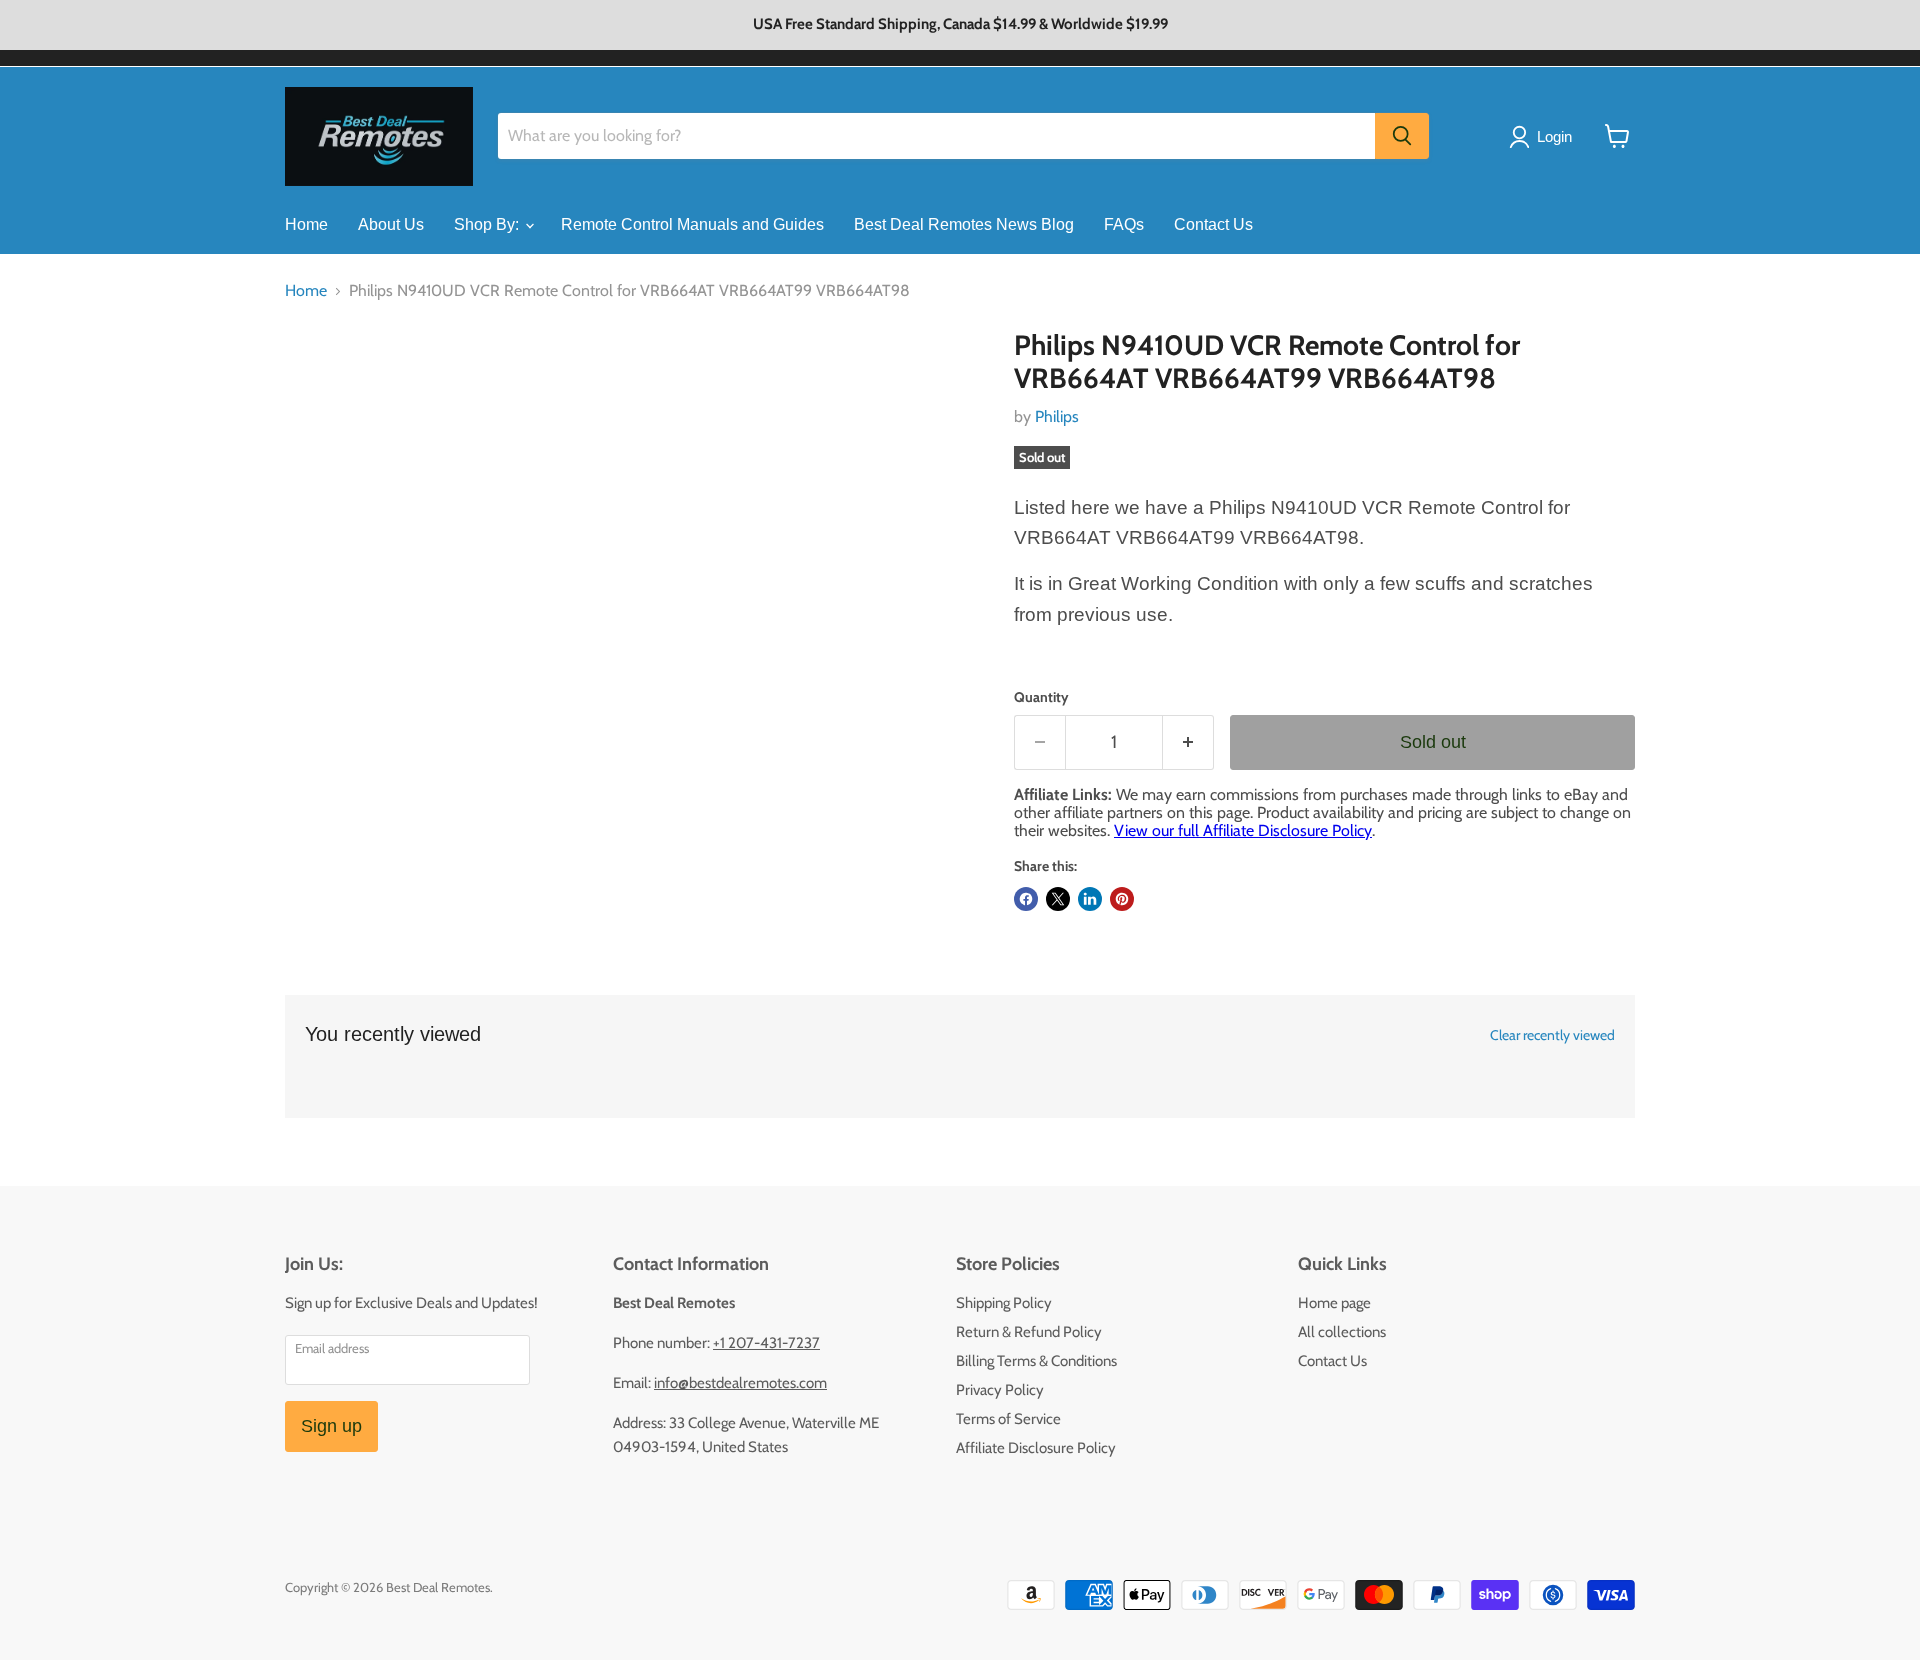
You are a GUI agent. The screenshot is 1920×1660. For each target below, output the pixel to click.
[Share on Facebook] (1026, 899)
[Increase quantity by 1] (1188, 742)
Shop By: (488, 224)
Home (306, 224)
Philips (1057, 416)
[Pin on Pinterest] (1122, 899)
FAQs (1124, 224)
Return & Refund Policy (1029, 1332)
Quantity (1041, 697)
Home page (1334, 1303)
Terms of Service (1008, 1419)
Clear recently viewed (1552, 1035)
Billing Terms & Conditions (1036, 1361)
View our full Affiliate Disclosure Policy (1243, 830)
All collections (1342, 1332)
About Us (391, 224)
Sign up (331, 1426)
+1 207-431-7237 (766, 1343)
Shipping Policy (1004, 1303)
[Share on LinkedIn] (1090, 899)
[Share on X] (1058, 899)
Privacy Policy (1000, 1390)
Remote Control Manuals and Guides (692, 224)
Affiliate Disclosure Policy (1036, 1448)
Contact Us (1213, 224)
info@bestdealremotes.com (740, 1383)
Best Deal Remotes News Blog (964, 224)
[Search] (1402, 136)
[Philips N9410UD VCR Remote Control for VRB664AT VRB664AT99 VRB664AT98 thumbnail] (322, 386)
